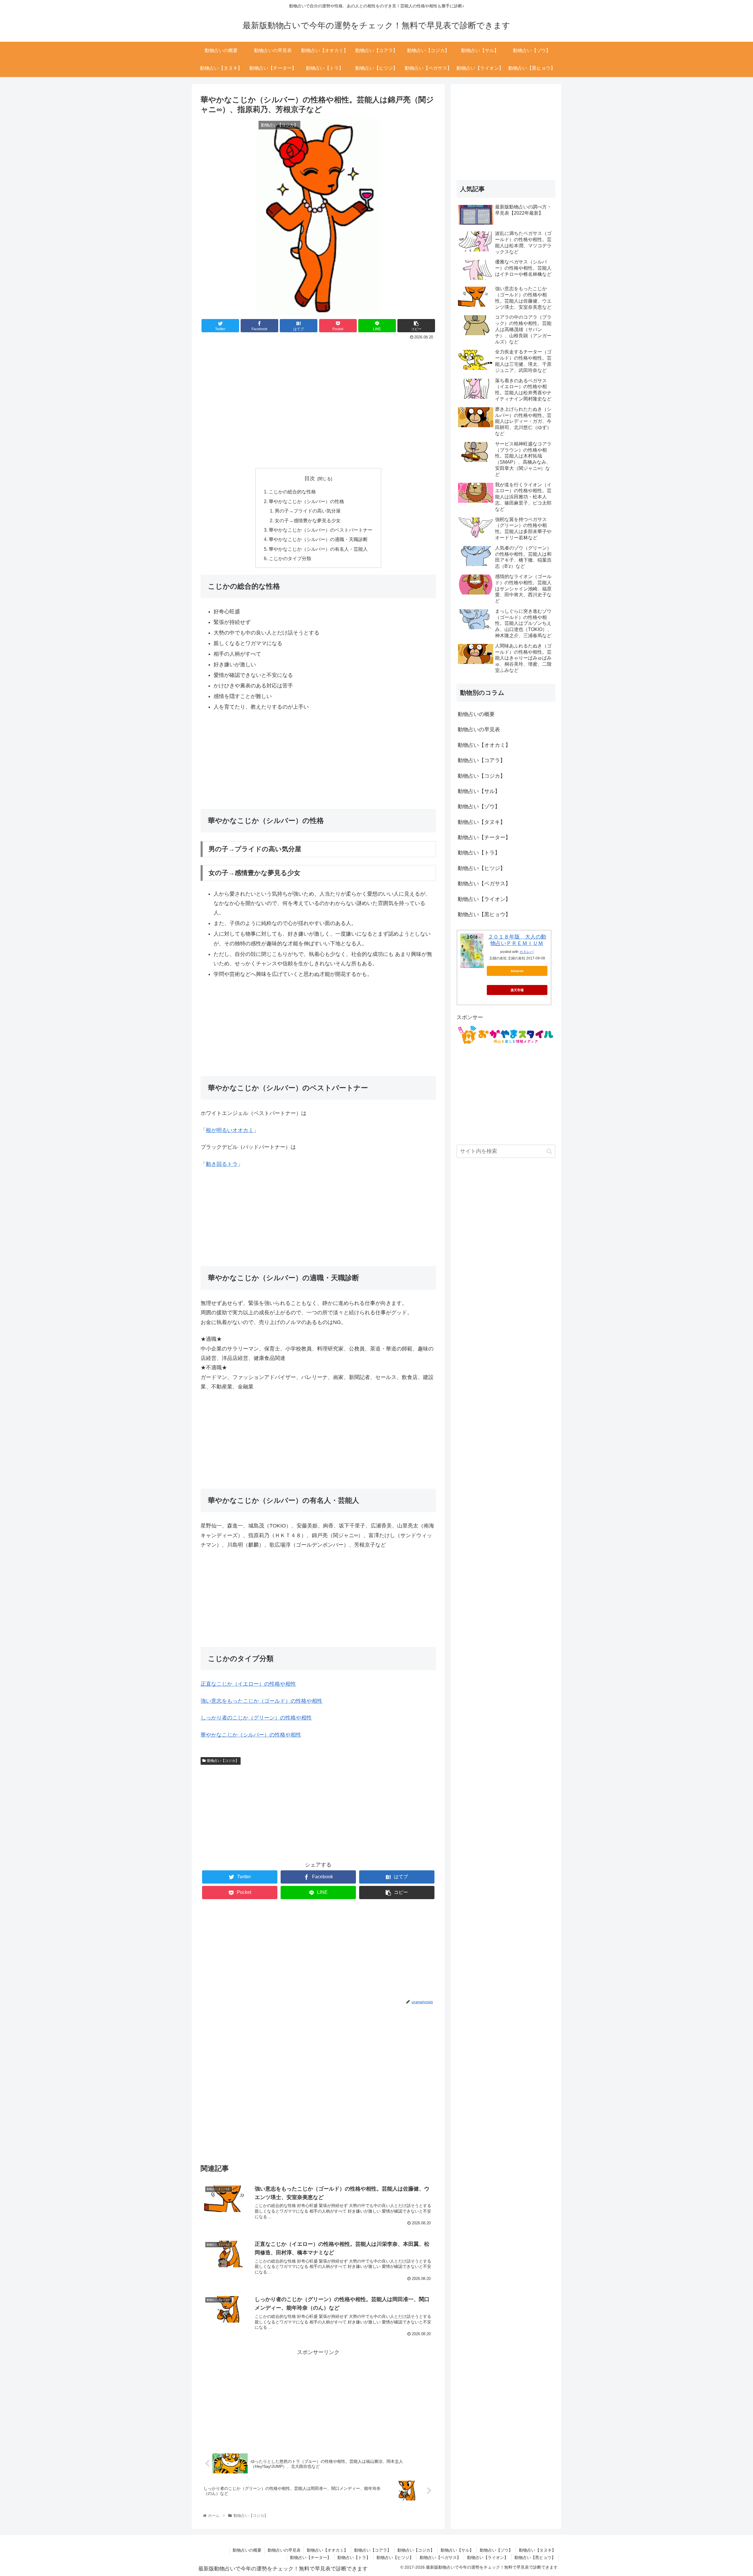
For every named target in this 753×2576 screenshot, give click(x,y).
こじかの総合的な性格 (292, 492)
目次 (310, 478)
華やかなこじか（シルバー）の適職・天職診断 (318, 539)
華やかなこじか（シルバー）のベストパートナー (321, 530)
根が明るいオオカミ (230, 1130)
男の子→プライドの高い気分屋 (308, 511)
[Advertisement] (318, 358)
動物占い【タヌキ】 (482, 822)
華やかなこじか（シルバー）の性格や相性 (251, 1735)
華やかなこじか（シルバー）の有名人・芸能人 (318, 549)
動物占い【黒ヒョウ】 (484, 914)
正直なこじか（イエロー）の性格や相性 (248, 1684)
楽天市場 (517, 990)
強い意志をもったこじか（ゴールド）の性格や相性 (261, 1701)
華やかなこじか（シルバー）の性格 (306, 501)
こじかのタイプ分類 (290, 558)
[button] (549, 1151)
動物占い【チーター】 (484, 837)
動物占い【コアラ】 (482, 760)
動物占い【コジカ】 (223, 1761)
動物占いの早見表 (479, 729)
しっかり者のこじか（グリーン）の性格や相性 (256, 1718)
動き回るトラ (222, 1164)
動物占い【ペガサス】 (484, 884)
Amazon (517, 971)
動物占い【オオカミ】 (484, 745)
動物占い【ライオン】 (484, 899)
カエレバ (527, 952)
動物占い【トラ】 (479, 853)
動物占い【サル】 (479, 791)
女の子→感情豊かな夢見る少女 (308, 520)
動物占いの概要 (476, 714)
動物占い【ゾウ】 (479, 807)
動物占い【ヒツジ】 (482, 868)
